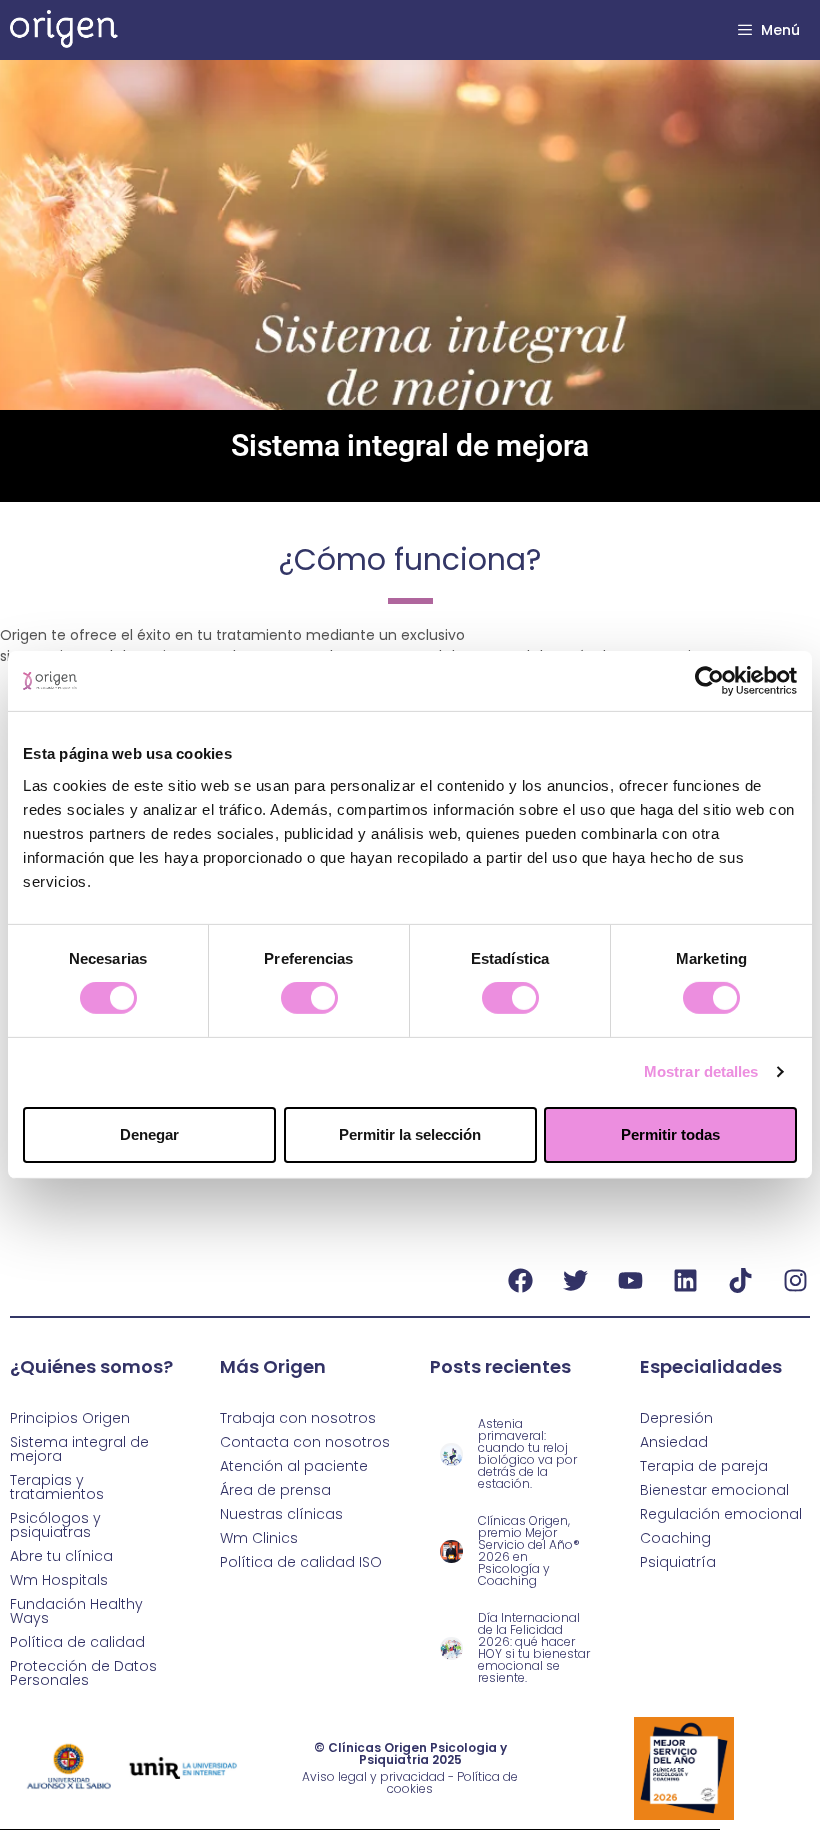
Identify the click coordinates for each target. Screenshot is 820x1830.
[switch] (309, 998)
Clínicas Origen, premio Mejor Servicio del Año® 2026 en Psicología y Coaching (529, 1550)
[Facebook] (520, 1281)
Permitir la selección (410, 1134)
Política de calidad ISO (301, 1562)
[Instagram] (795, 1281)
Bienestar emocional (714, 1490)
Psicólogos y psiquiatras (55, 1525)
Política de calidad (77, 1642)
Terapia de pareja (704, 1466)
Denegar (149, 1134)
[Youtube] (630, 1281)
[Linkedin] (685, 1281)
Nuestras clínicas (281, 1514)
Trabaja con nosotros (298, 1418)
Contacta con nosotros (305, 1442)
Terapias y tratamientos (57, 1487)
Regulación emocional (721, 1514)
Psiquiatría (678, 1562)
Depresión (676, 1418)
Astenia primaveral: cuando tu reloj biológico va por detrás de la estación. (527, 1453)
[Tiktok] (740, 1281)
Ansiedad (674, 1442)
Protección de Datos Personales (83, 1673)
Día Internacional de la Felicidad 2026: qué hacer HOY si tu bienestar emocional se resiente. (534, 1647)
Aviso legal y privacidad (373, 1776)
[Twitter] (575, 1281)
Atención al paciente (294, 1466)
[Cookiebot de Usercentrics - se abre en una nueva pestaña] (709, 681)
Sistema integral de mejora (79, 1449)
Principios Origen (70, 1418)
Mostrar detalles (701, 1071)
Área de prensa (275, 1490)
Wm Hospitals (59, 1580)
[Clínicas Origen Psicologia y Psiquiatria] (64, 30)
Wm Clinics (259, 1538)
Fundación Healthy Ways (76, 1611)
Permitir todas (670, 1134)
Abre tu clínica (61, 1556)
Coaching (675, 1538)
